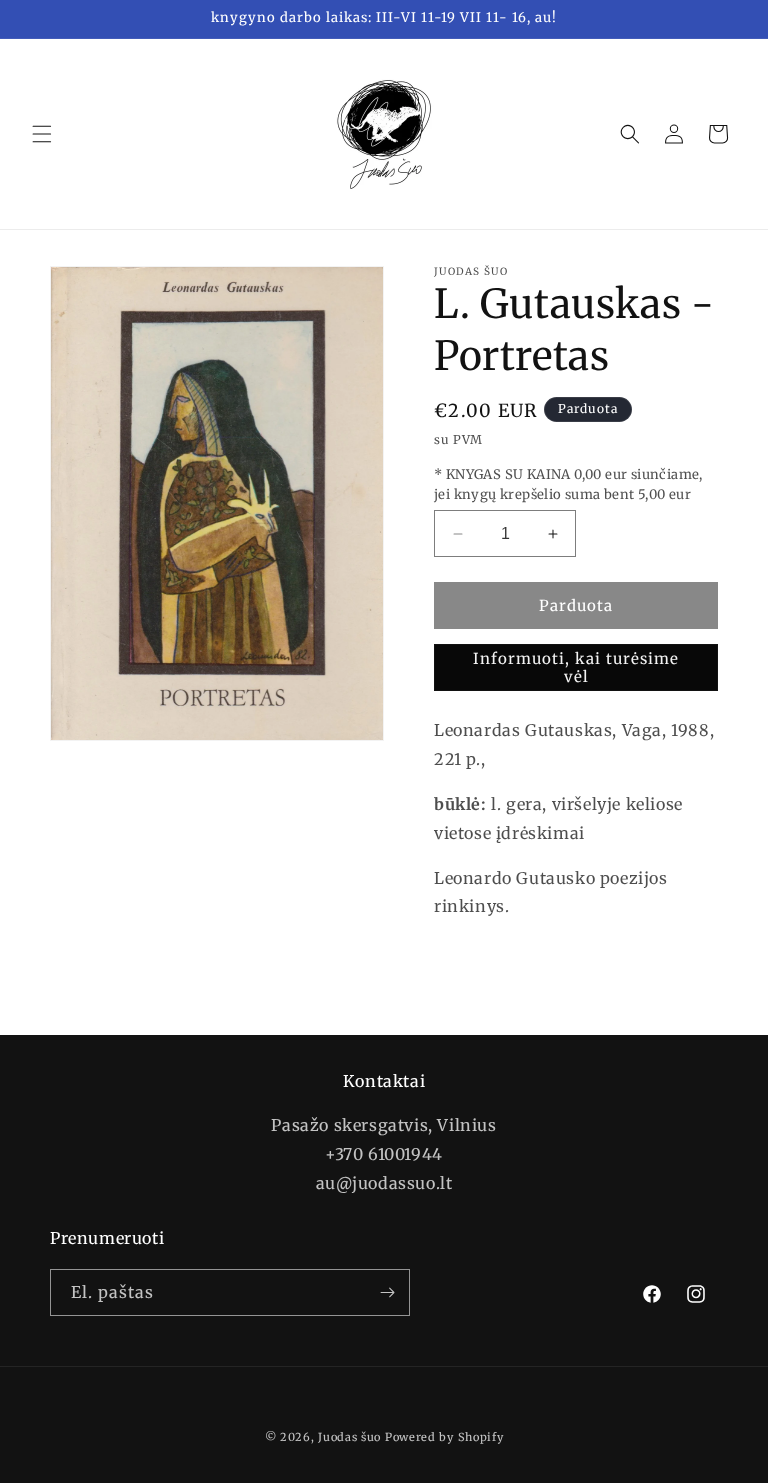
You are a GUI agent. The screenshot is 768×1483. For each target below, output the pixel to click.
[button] (42, 134)
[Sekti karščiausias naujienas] (387, 1292)
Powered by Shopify (444, 1437)
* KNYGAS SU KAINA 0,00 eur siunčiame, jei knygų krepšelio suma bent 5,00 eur (568, 484)
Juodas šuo (349, 1437)
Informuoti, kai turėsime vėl (576, 667)
